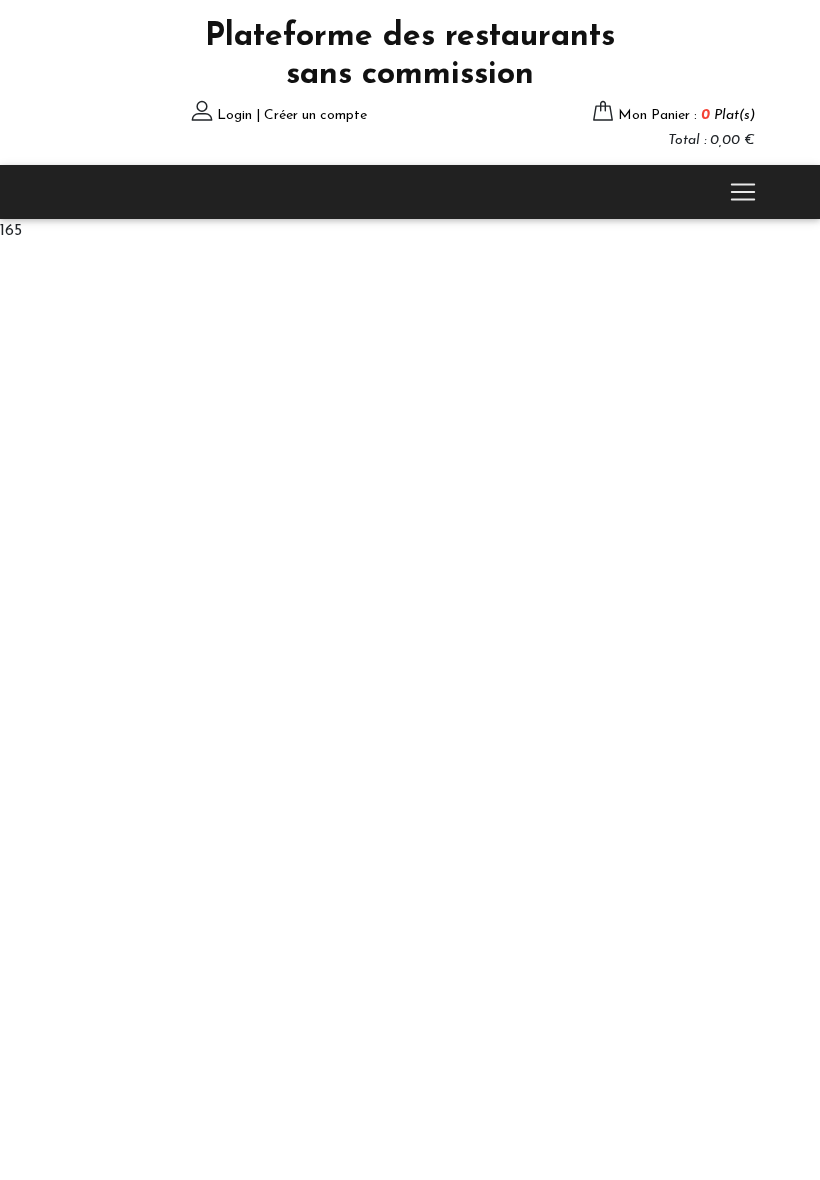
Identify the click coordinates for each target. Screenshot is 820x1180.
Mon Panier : (686, 115)
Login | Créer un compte (292, 115)
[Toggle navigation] (743, 192)
